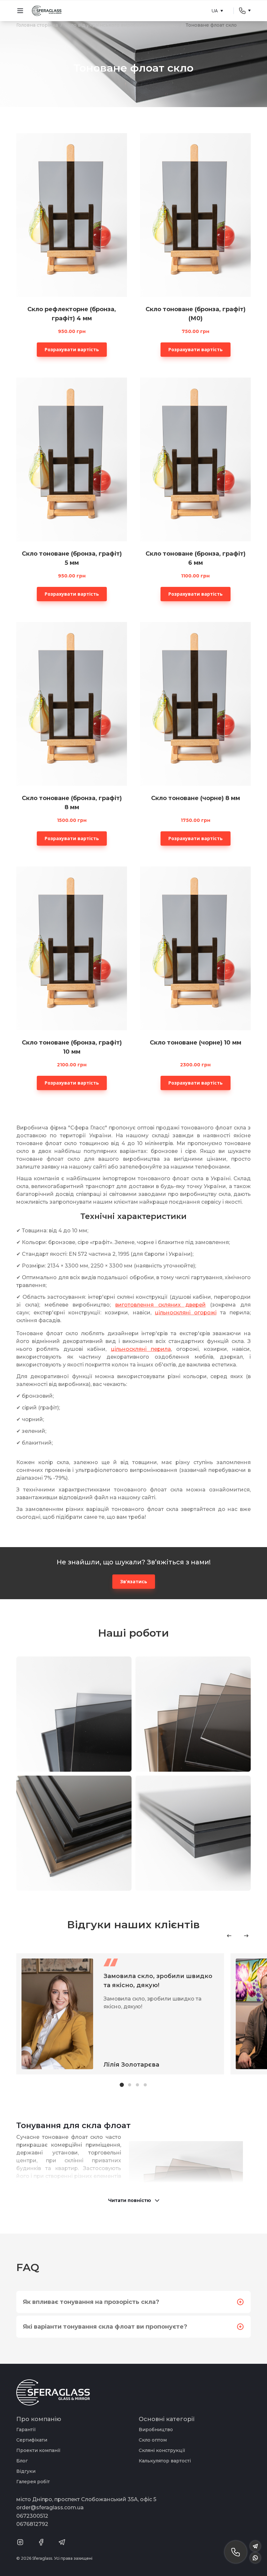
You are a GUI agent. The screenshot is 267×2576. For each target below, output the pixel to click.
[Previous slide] (229, 1936)
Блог (22, 2461)
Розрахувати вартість (72, 349)
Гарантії (26, 2430)
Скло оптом (153, 2440)
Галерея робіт (33, 2482)
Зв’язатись (134, 1581)
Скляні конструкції (162, 2450)
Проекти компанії (38, 2450)
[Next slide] (246, 1936)
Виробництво (156, 2430)
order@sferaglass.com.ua (50, 2507)
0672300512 (32, 2516)
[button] (122, 2085)
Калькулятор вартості (165, 2461)
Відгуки (26, 2471)
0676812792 (32, 2524)
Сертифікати (32, 2440)
